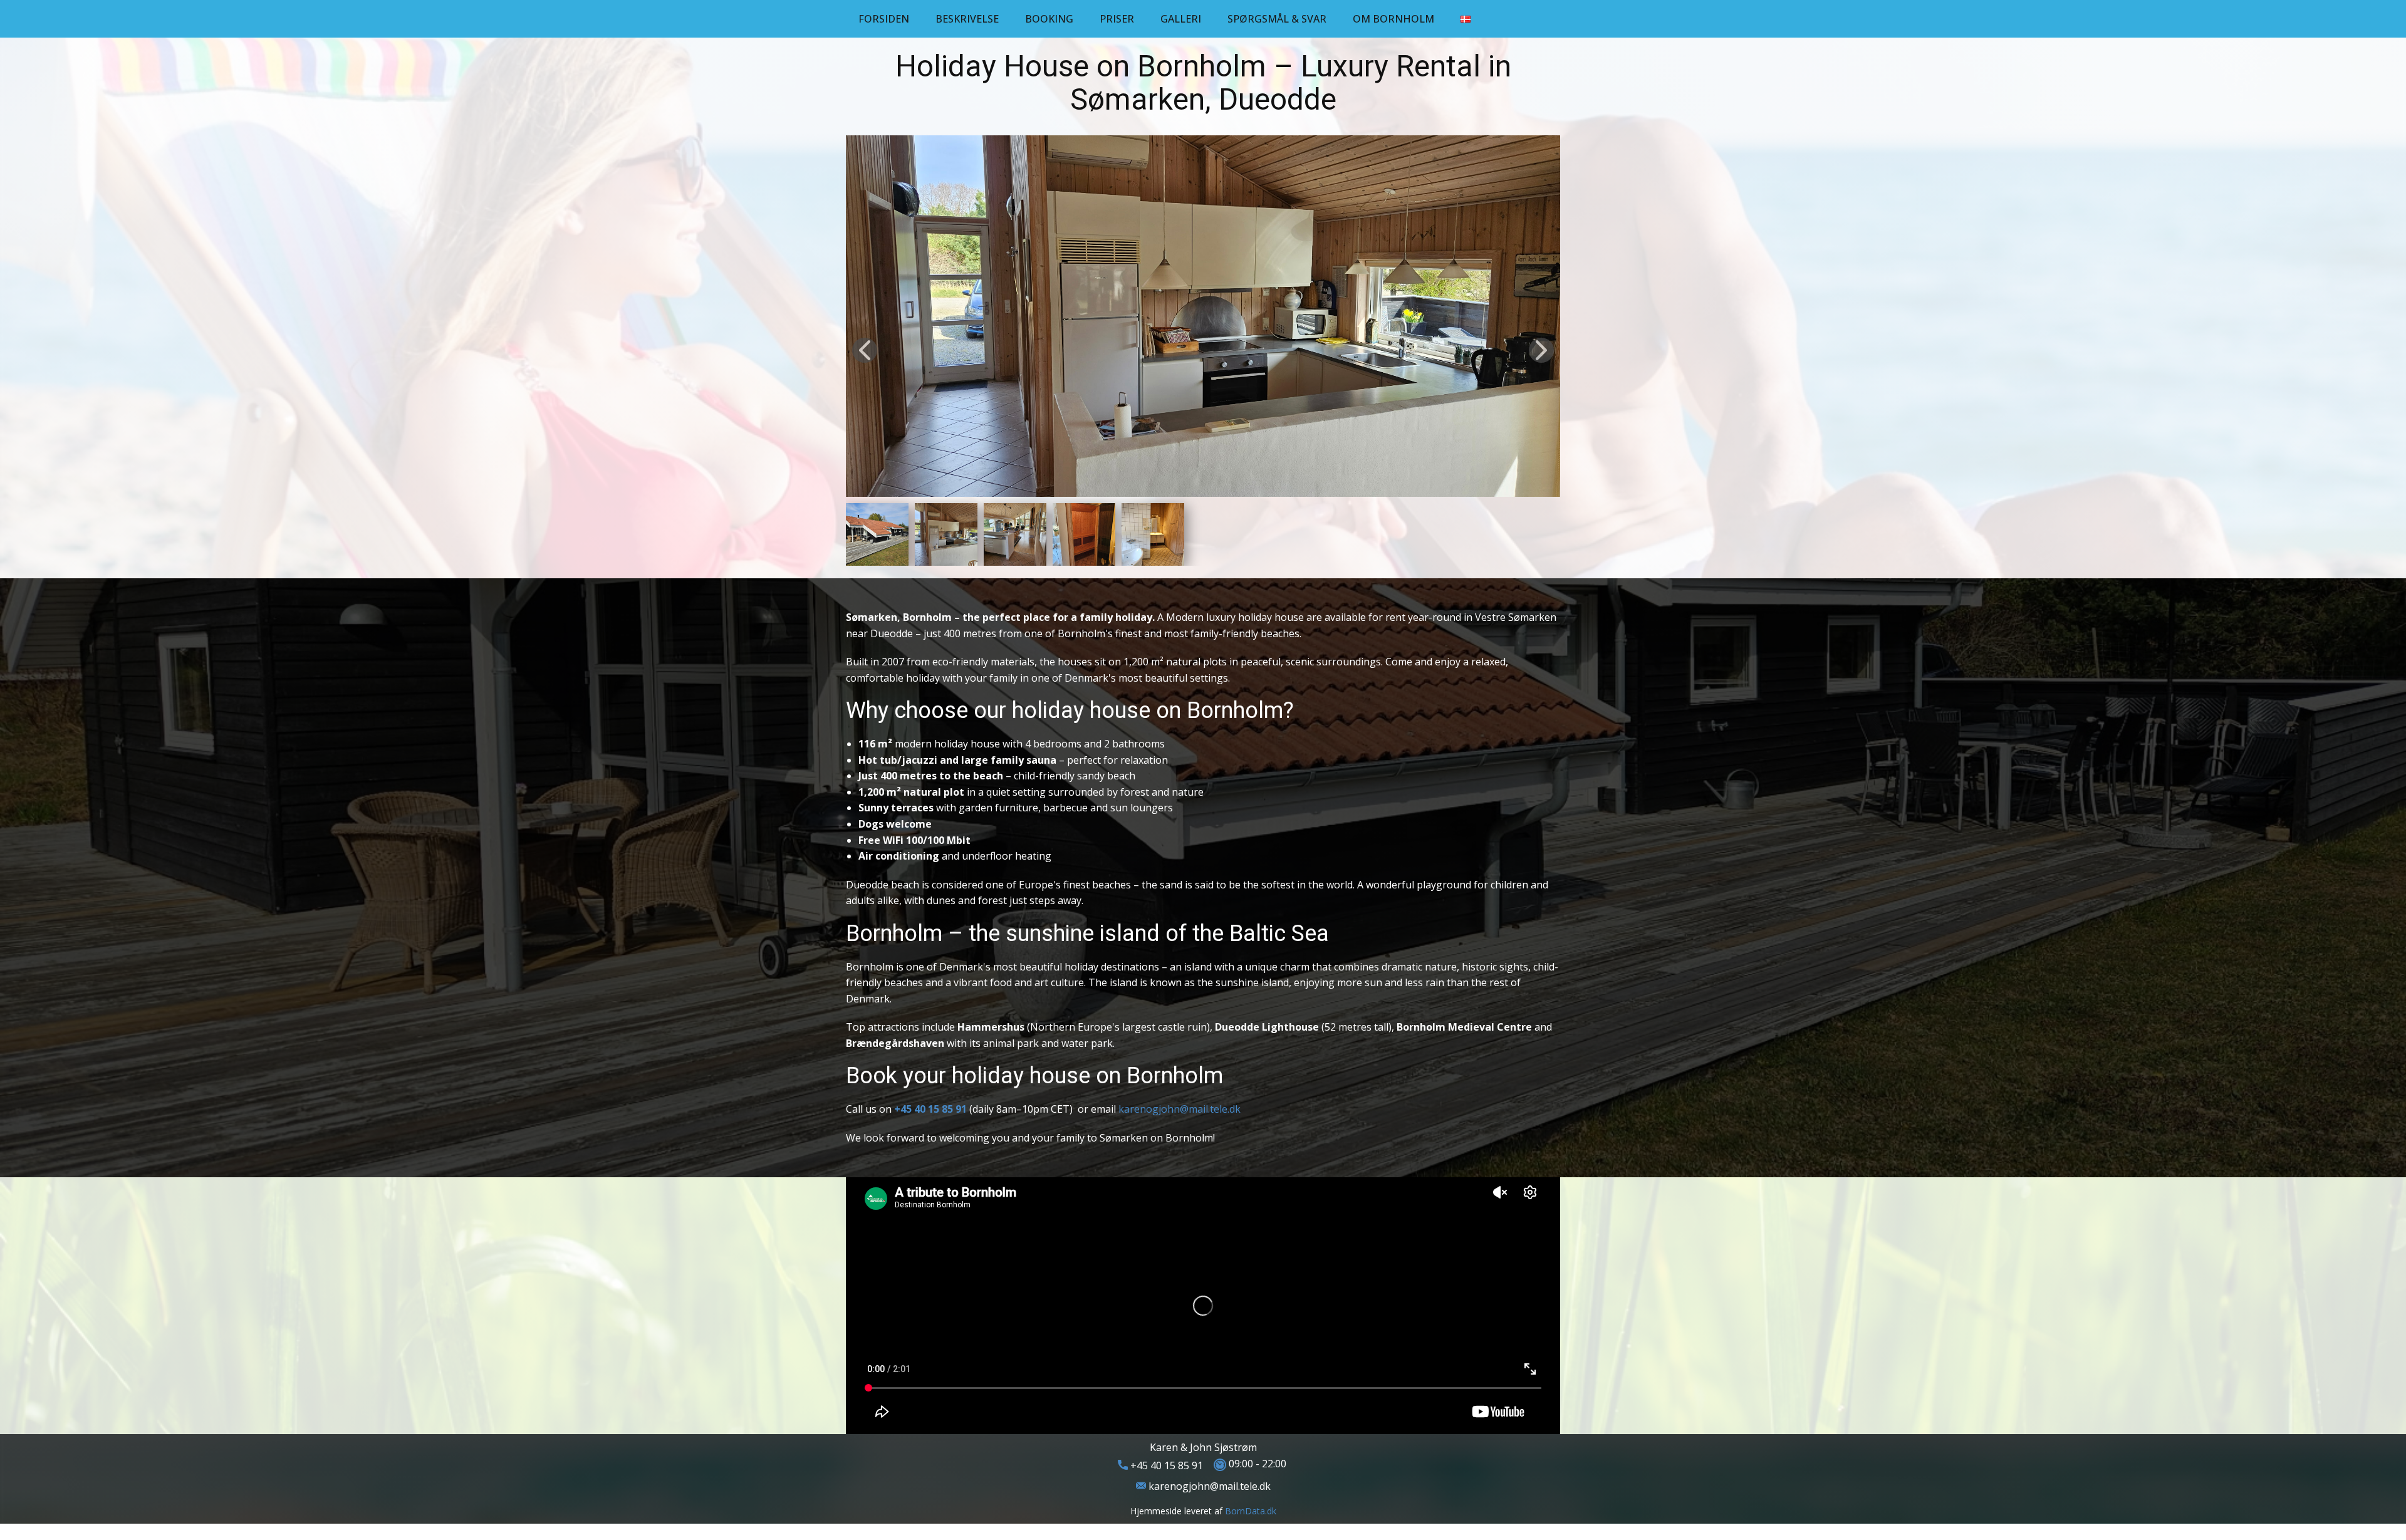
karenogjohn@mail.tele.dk (1180, 1109)
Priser (1117, 19)
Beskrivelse (967, 19)
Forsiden (884, 19)
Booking (1049, 19)
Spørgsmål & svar (1277, 19)
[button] (865, 350)
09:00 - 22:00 (1256, 1464)
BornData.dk (1251, 1511)
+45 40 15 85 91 (1165, 1465)
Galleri (1181, 19)
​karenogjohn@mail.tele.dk (1208, 1486)
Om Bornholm (1393, 19)
